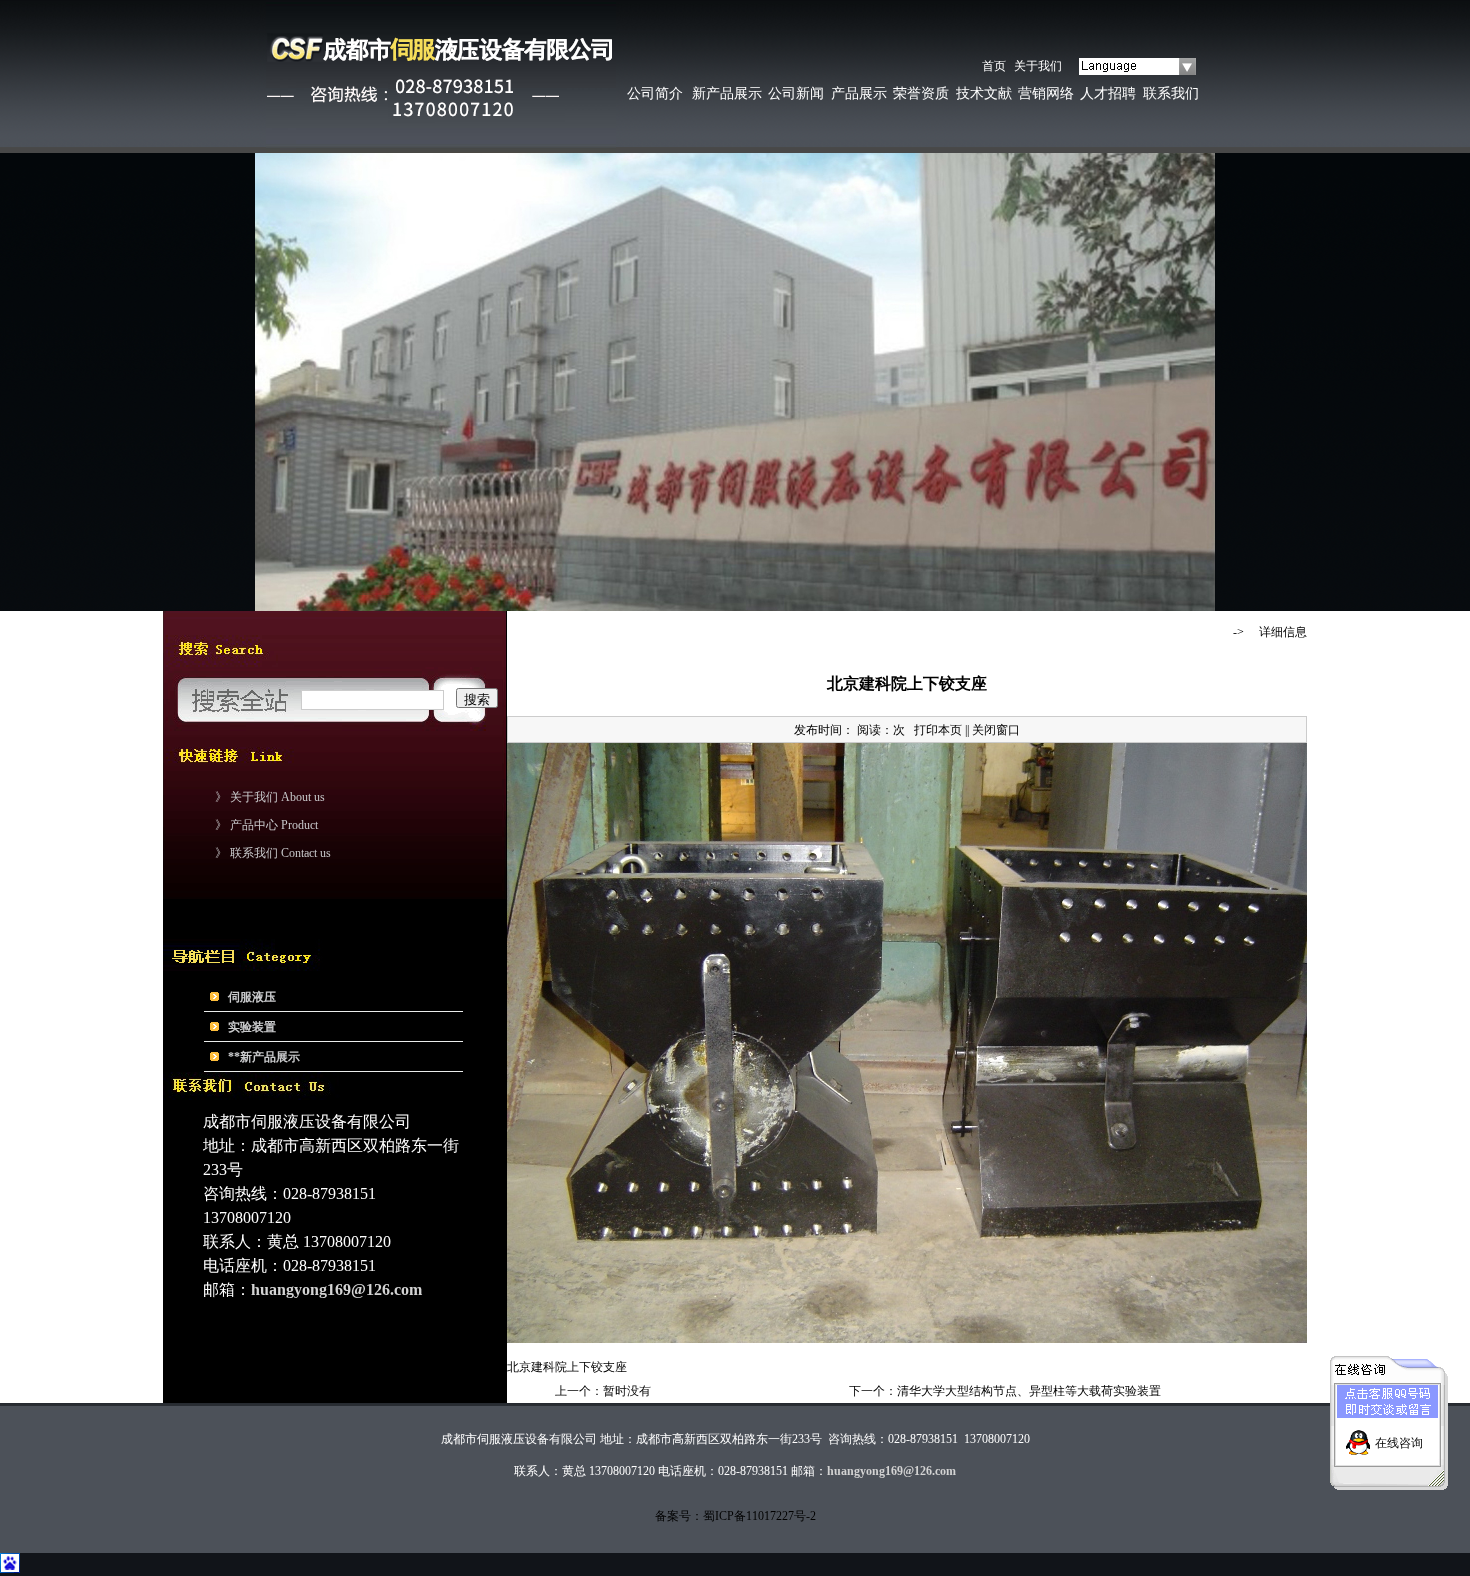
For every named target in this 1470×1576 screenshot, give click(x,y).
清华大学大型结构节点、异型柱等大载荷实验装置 (1029, 1391)
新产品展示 (727, 93)
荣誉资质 (921, 93)
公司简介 (655, 93)
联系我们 (1171, 93)
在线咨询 (1399, 1443)
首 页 (1197, 632)
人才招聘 (1108, 93)
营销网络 (1046, 93)
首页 (994, 66)
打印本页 (938, 730)
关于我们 (1038, 66)
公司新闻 (796, 93)
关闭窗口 (996, 730)
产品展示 (859, 93)
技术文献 (984, 93)
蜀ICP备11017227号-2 (759, 1516)
